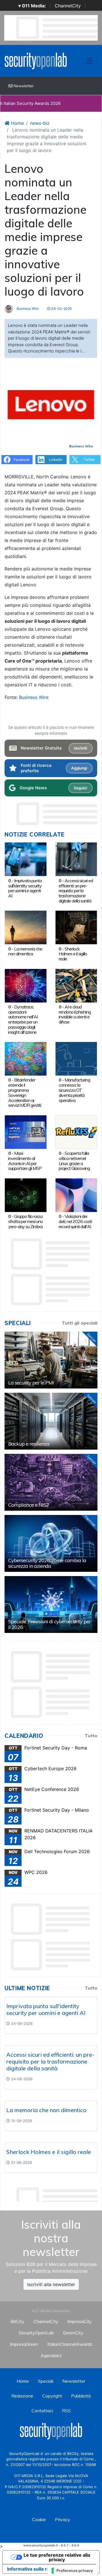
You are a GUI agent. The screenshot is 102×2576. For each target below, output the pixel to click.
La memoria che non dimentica (25, 951)
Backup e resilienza (29, 1444)
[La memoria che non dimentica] (26, 927)
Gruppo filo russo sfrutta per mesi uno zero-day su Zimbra (25, 1221)
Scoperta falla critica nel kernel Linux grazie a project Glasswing (74, 1161)
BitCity (17, 2321)
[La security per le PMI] (51, 1360)
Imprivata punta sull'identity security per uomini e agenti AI (25, 888)
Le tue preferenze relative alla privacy (57, 2557)
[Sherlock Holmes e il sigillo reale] (76, 927)
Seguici (80, 788)
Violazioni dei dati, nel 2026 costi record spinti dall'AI (75, 1221)
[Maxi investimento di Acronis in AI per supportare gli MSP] (26, 1132)
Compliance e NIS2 (29, 1505)
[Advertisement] (53, 2193)
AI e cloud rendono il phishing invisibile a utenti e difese (75, 1014)
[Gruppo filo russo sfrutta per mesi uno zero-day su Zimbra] (26, 1195)
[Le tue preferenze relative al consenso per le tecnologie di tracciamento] (72, 2571)
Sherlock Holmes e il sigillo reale (73, 954)
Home (17, 123)
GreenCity (73, 2333)
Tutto (91, 1736)
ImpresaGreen (24, 2344)
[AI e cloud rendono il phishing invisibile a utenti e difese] (76, 985)
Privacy (63, 2519)
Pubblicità (81, 2396)
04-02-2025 (61, 309)
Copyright (52, 2396)
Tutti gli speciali (80, 1323)
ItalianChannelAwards (70, 2344)
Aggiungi (79, 768)
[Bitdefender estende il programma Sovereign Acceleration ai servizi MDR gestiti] (26, 1058)
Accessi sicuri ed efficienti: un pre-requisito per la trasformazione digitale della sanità (76, 891)
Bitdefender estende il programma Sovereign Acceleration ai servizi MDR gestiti (25, 1092)
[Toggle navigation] (90, 61)
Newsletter (23, 86)
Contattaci (42, 2411)
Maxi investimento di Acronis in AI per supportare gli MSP (25, 1161)
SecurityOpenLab (36, 2333)
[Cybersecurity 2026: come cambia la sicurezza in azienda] (51, 1543)
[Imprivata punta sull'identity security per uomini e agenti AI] (26, 859)
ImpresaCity (80, 2321)
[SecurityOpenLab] (36, 60)
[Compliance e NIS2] (51, 1482)
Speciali (46, 2381)
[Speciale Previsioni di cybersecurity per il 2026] (51, 1604)
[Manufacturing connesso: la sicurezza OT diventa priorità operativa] (76, 1058)
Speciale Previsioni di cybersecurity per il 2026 (49, 1624)
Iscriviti (80, 748)
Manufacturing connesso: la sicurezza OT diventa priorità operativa (74, 1090)
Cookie (39, 2519)
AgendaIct (51, 2355)
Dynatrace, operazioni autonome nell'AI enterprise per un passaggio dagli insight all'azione (23, 1019)
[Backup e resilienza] (51, 1421)
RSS (66, 2411)
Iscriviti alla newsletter (51, 2284)
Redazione (22, 2396)
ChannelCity (68, 6)
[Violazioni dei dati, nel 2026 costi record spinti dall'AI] (76, 1195)
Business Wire (27, 309)
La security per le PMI (31, 1383)
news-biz (40, 123)
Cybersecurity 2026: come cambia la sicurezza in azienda (47, 1563)
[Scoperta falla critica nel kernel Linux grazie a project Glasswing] (76, 1132)
